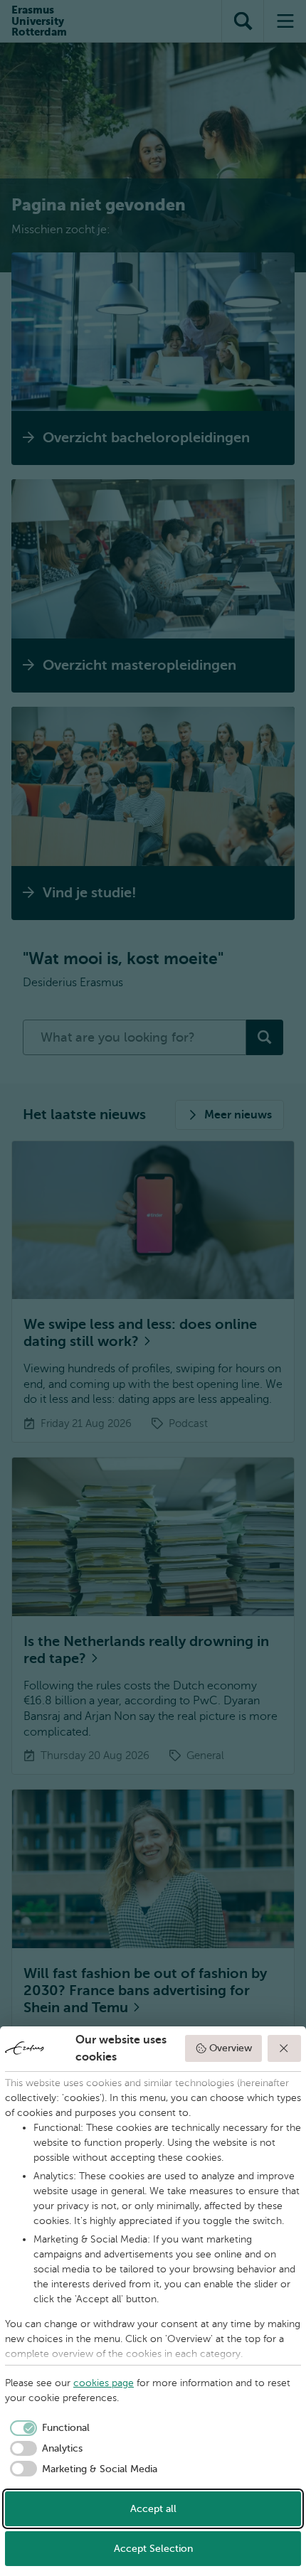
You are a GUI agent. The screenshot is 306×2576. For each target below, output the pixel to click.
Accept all (153, 2509)
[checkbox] (47, 2428)
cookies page (104, 2383)
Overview (231, 2048)
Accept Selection (153, 2549)
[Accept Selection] (285, 2048)
